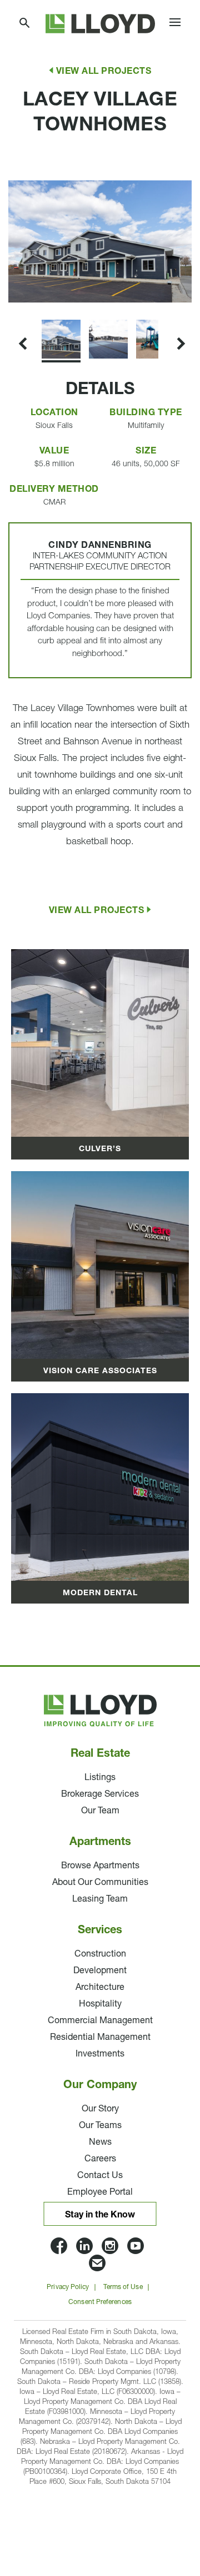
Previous (21, 166)
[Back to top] (161, 2498)
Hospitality (100, 2004)
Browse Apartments (100, 1866)
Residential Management (100, 2038)
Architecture (100, 1988)
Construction (100, 1954)
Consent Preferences (100, 2302)
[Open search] (25, 24)
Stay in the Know (100, 2215)
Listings (100, 1778)
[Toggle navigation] (175, 24)
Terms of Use (123, 2287)
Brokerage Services (100, 1794)
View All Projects (104, 72)
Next (10, 303)
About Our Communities (100, 1883)
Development (100, 1971)
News (100, 2143)
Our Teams (100, 2126)
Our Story (100, 2109)
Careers (100, 2159)
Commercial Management (100, 2021)
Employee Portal (100, 2192)
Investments (100, 2054)
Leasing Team (100, 1899)
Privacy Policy (68, 2287)
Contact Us (100, 2176)
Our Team (100, 1811)
